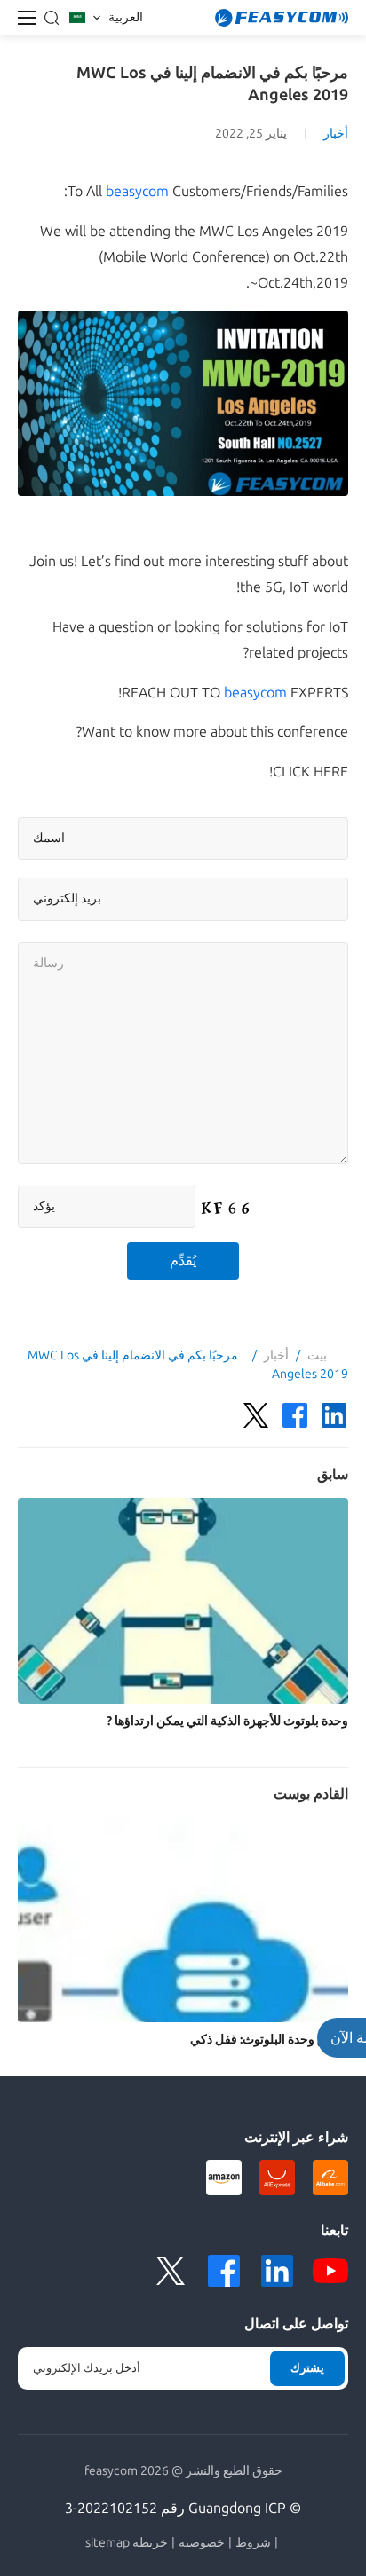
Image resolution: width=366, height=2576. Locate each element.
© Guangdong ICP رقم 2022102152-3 (183, 2508)
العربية (126, 17)
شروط (253, 2543)
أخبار (336, 134)
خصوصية (202, 2543)
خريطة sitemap (127, 2543)
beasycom (137, 191)
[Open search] (52, 18)
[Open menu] (27, 18)
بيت (317, 1355)
